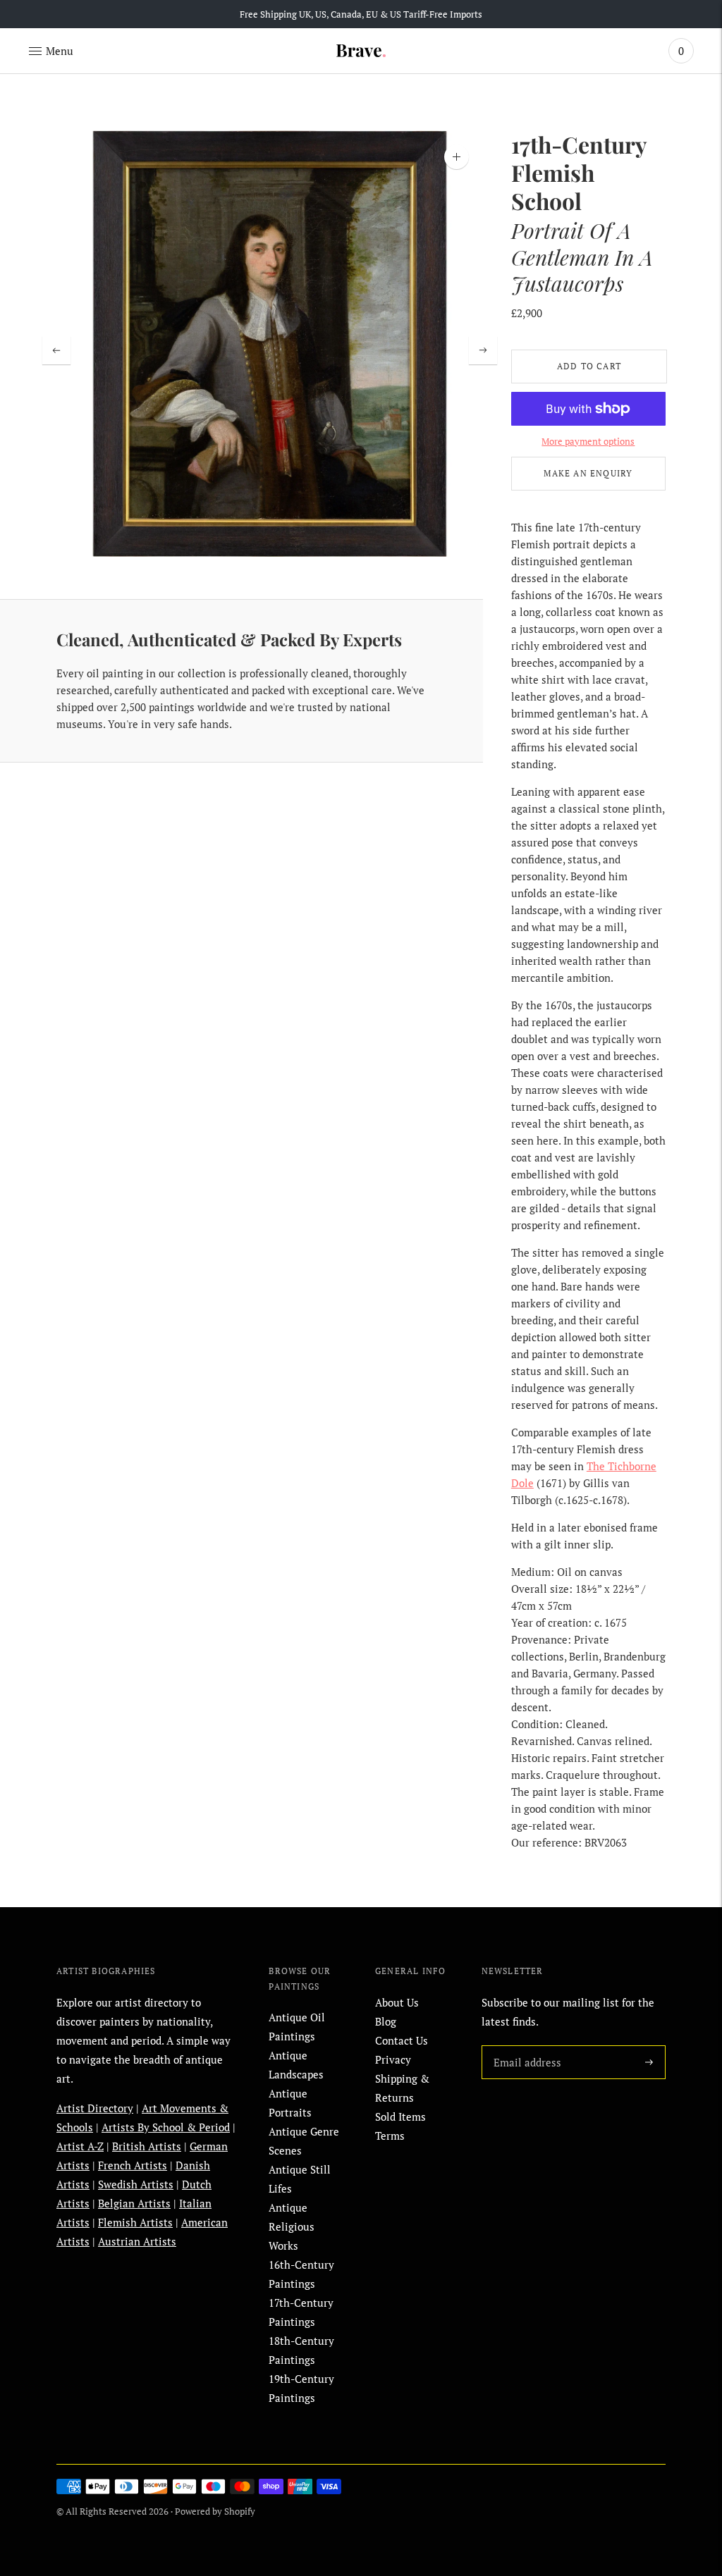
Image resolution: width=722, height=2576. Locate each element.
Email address (525, 2045)
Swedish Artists (136, 2184)
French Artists (133, 2165)
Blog (386, 2021)
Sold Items (400, 2116)
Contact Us (402, 2040)
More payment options (588, 441)
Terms (390, 2136)
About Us (397, 2002)
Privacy (393, 2059)
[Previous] (56, 350)
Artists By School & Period (166, 2127)
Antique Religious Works (292, 2226)
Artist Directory (95, 2108)
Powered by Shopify (215, 2511)
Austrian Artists (137, 2241)
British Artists (147, 2146)
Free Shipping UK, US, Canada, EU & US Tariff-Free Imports (361, 14)
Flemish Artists (135, 2222)
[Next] (483, 350)
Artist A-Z (80, 2146)
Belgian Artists (134, 2203)
